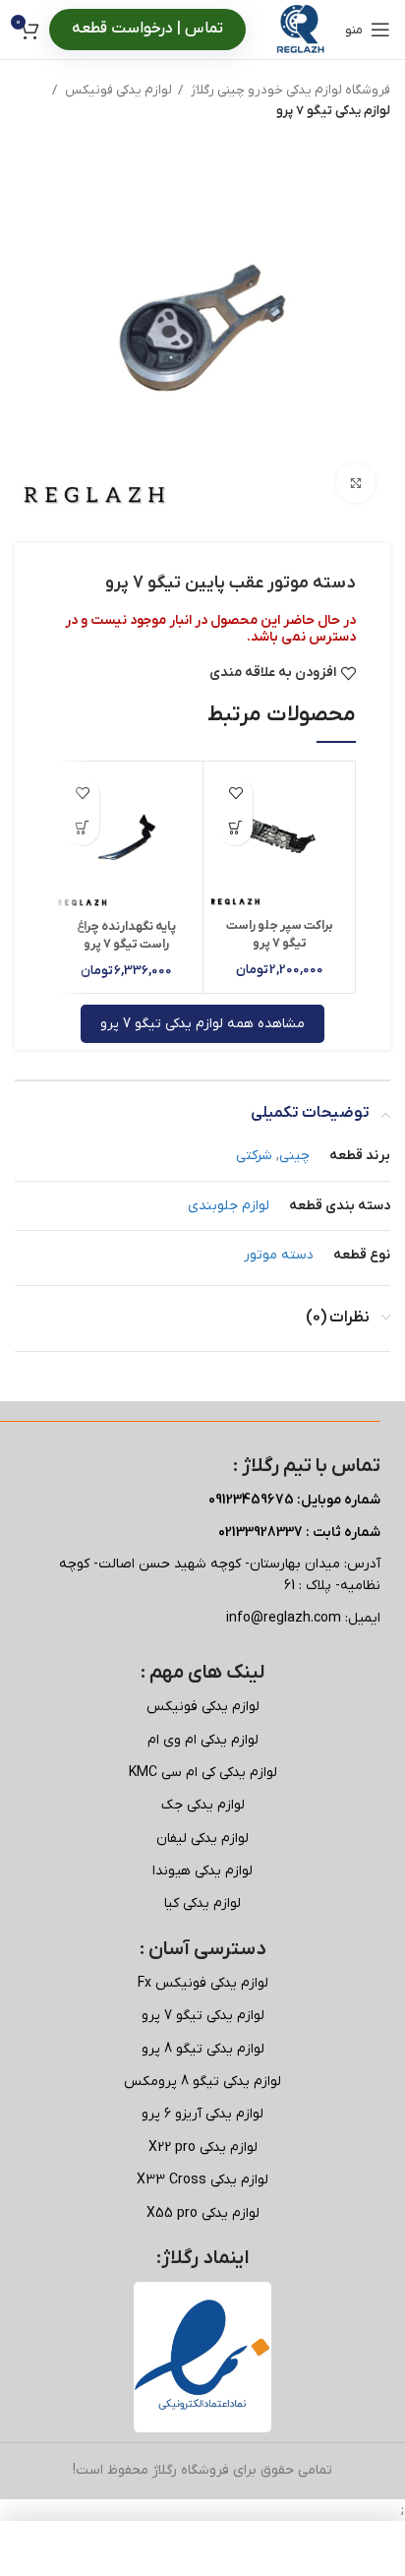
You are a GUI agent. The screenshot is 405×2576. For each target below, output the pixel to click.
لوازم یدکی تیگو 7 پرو (333, 111)
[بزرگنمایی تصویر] (356, 483)
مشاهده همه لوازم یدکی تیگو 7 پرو (202, 1024)
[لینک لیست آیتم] (202, 1707)
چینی (294, 1156)
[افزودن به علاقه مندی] (235, 794)
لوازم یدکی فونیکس (117, 90)
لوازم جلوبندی (229, 1206)
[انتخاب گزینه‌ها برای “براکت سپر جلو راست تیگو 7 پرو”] (235, 828)
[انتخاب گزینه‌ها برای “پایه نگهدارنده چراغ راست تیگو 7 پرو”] (82, 828)
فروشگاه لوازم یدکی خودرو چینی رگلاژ (289, 90)
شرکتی (254, 1156)
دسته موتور (279, 1255)
